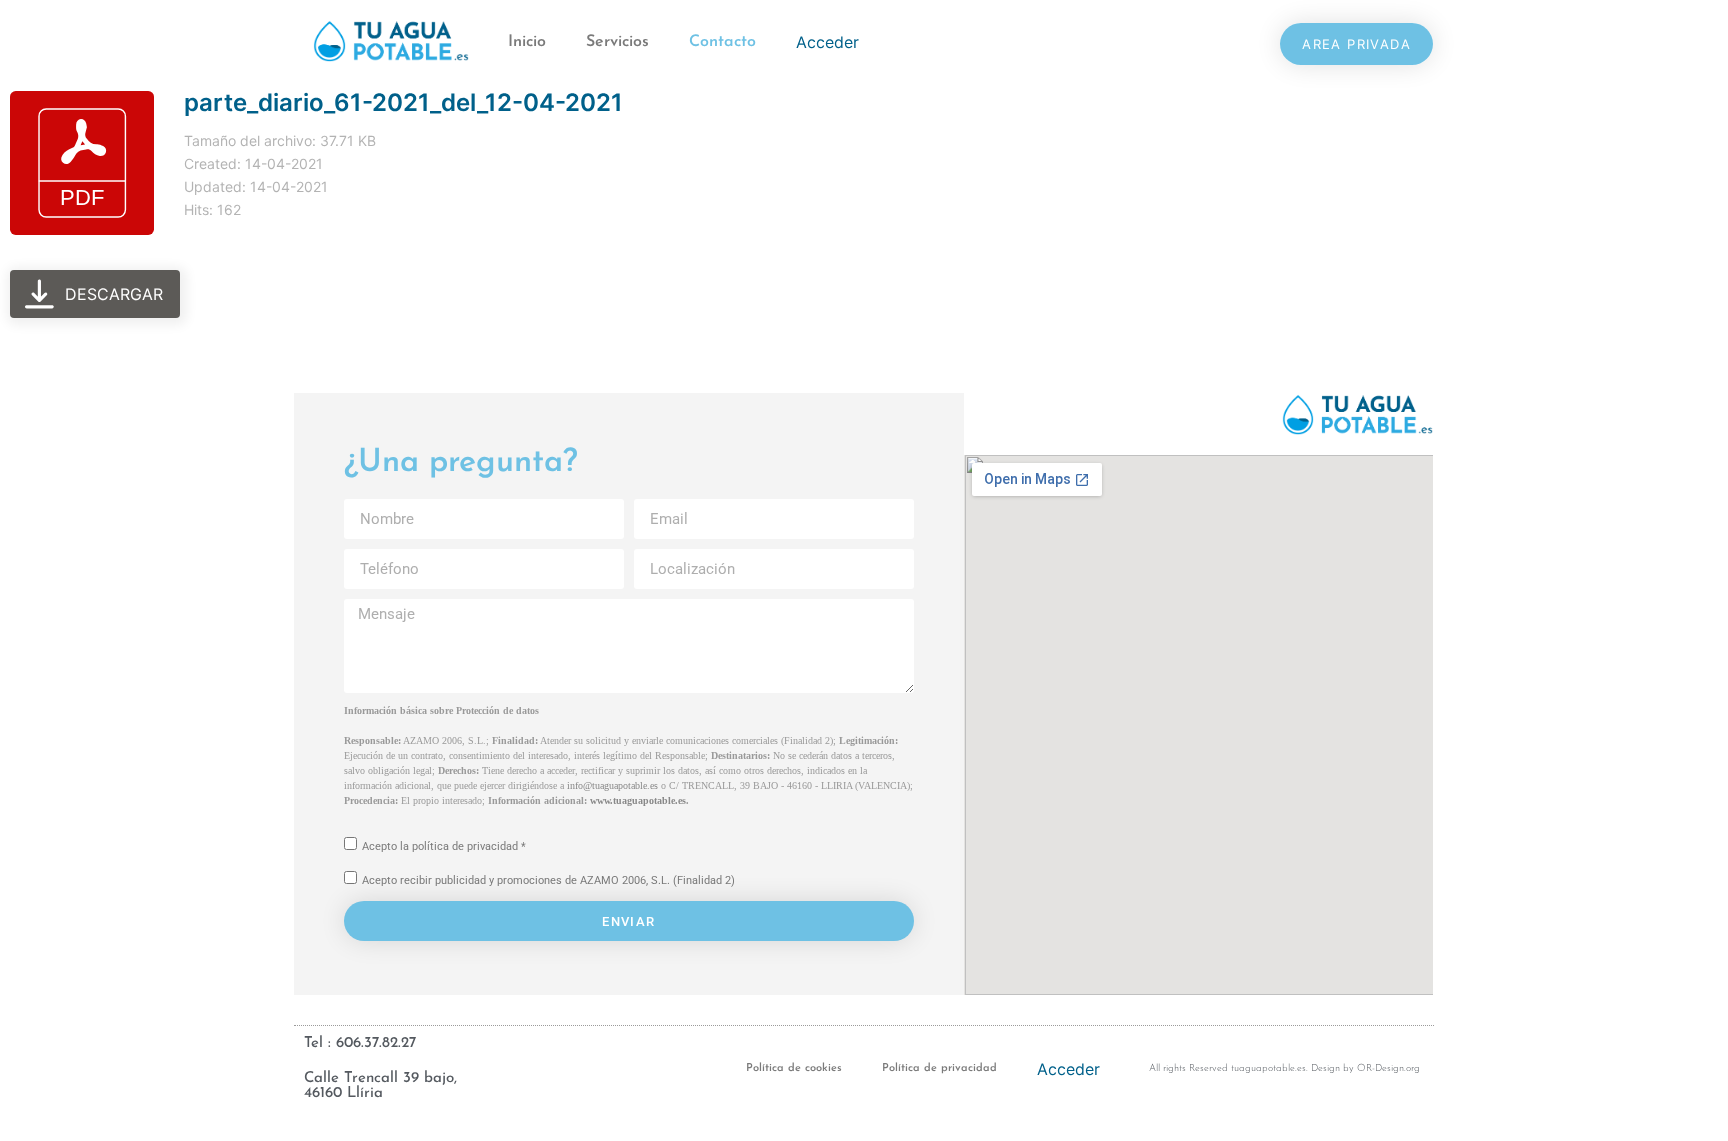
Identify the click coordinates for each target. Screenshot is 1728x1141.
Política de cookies (794, 1068)
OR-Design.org (1388, 1068)
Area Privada (1356, 44)
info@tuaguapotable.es (612, 785)
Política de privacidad (939, 1068)
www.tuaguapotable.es (638, 800)
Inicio (527, 42)
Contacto (722, 42)
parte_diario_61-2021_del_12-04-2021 (403, 102)
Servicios (617, 42)
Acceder (827, 42)
